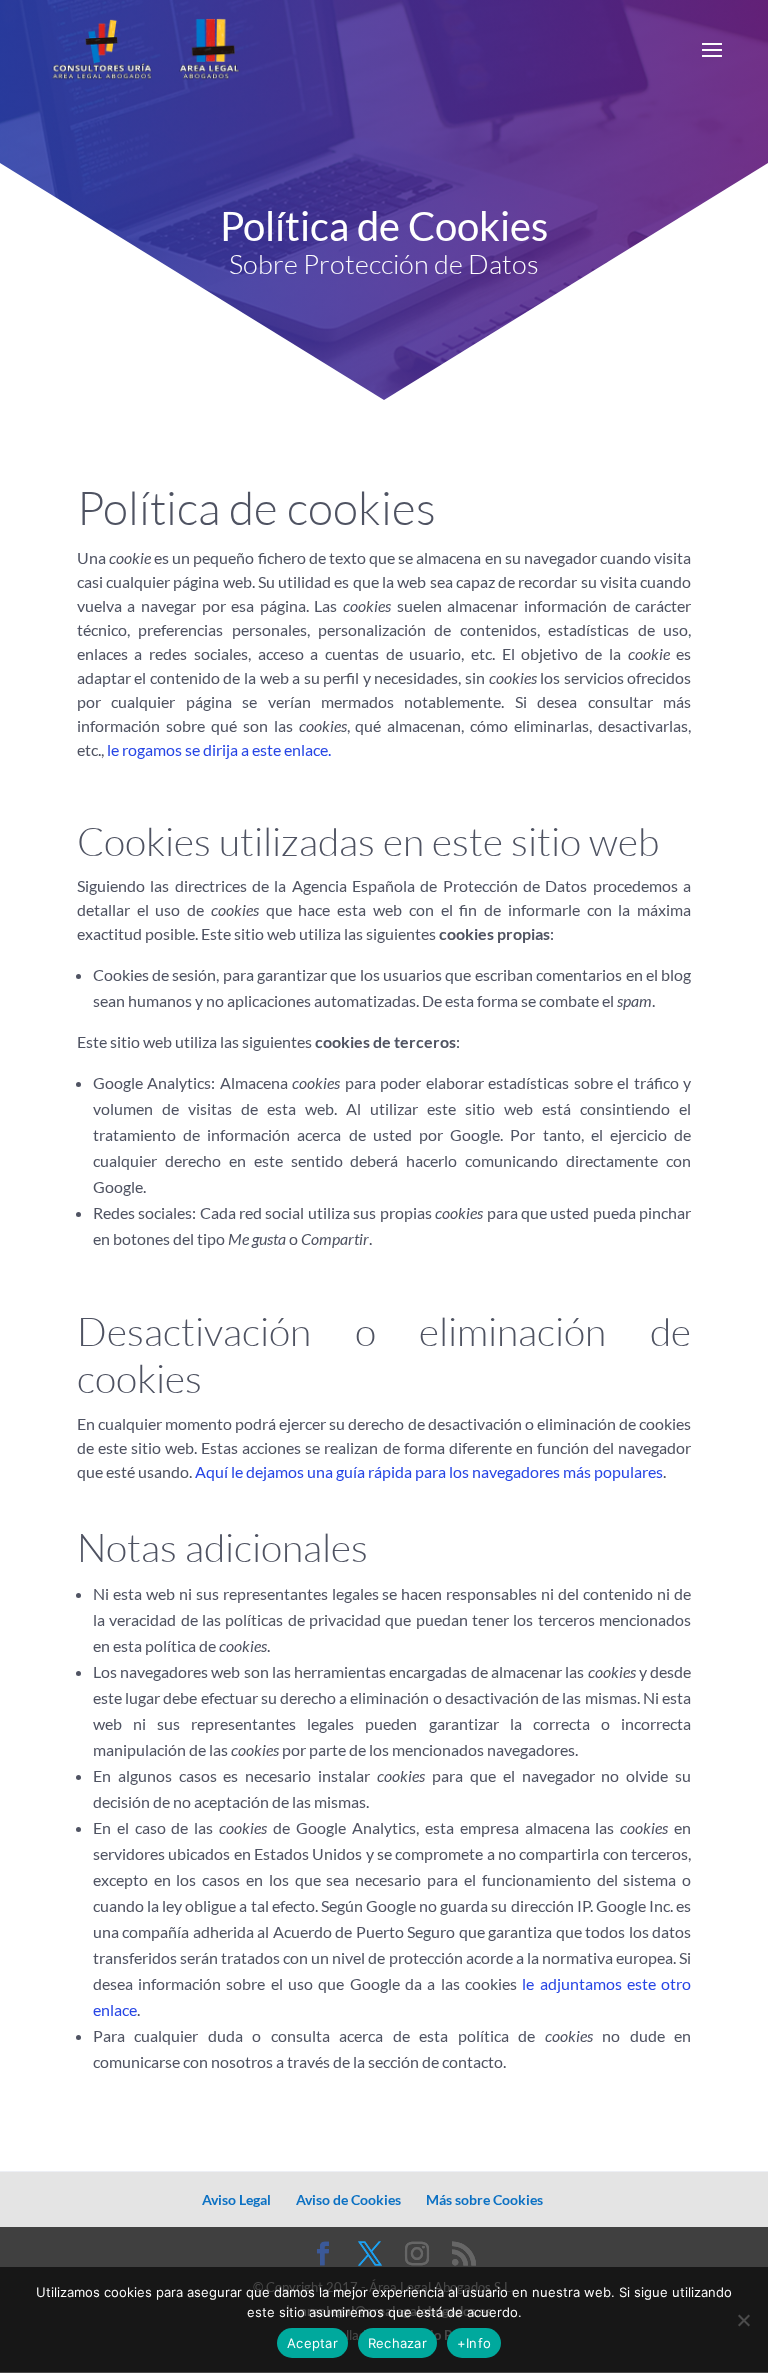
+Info (474, 2343)
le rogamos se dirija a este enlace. (219, 749)
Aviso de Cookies (348, 2199)
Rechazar (397, 2343)
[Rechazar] (743, 2320)
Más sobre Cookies (484, 2199)
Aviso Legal (236, 2199)
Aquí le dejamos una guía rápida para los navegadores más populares (429, 1471)
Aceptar (312, 2343)
